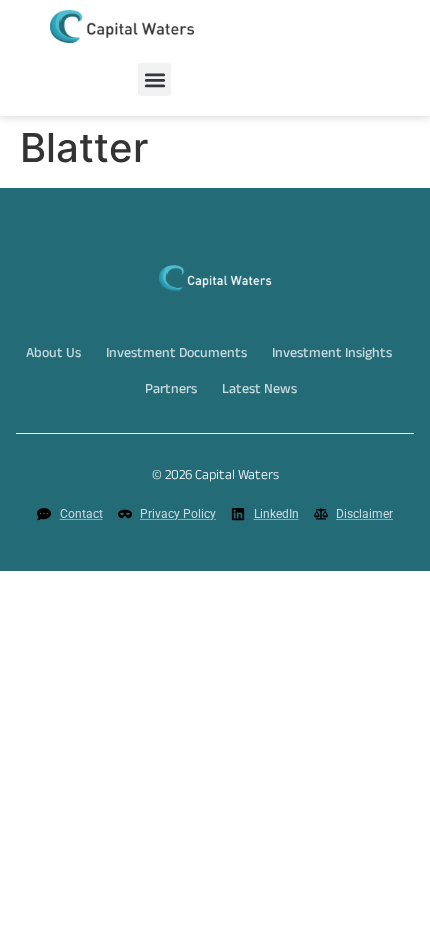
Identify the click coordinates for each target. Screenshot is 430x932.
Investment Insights (332, 355)
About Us (53, 355)
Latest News (259, 391)
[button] (154, 79)
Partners (171, 391)
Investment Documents (176, 355)
